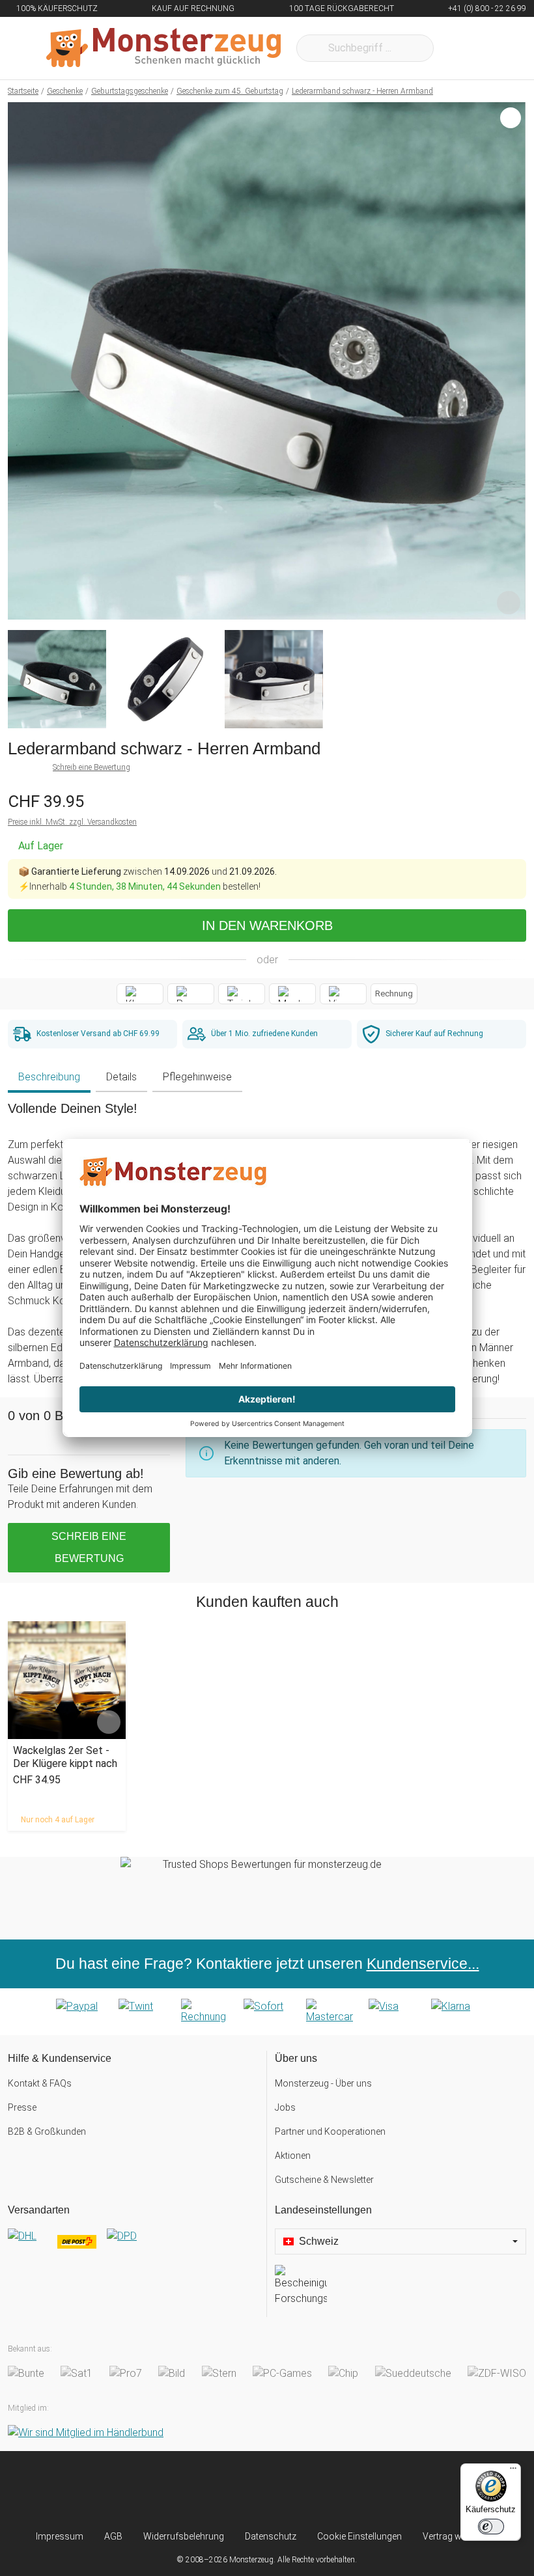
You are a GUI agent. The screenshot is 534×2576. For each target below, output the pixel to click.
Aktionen (293, 2156)
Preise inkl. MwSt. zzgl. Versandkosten (72, 822)
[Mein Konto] (499, 48)
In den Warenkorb (267, 925)
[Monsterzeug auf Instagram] (195, 2490)
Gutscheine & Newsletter (324, 2180)
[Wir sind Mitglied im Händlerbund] (86, 2432)
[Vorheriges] (21, 361)
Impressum (60, 2536)
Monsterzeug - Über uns (323, 2083)
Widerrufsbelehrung (184, 2536)
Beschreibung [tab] (49, 1077)
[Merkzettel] (461, 48)
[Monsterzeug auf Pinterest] (291, 2490)
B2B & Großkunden (47, 2131)
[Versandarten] (133, 2247)
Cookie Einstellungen (359, 2536)
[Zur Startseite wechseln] (163, 48)
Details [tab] (121, 1077)
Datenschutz (271, 2536)
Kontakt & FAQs (40, 2083)
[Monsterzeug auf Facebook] (243, 2490)
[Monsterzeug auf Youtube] (339, 2490)
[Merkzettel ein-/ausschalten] (509, 603)
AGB (113, 2536)
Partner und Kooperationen (330, 2131)
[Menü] (513, 2471)
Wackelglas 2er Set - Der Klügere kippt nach (65, 1757)
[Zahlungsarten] (267, 2012)
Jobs (285, 2107)
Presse (22, 2107)
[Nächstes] (512, 361)
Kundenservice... (423, 1964)
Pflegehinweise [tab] (197, 1077)
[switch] (491, 2527)
